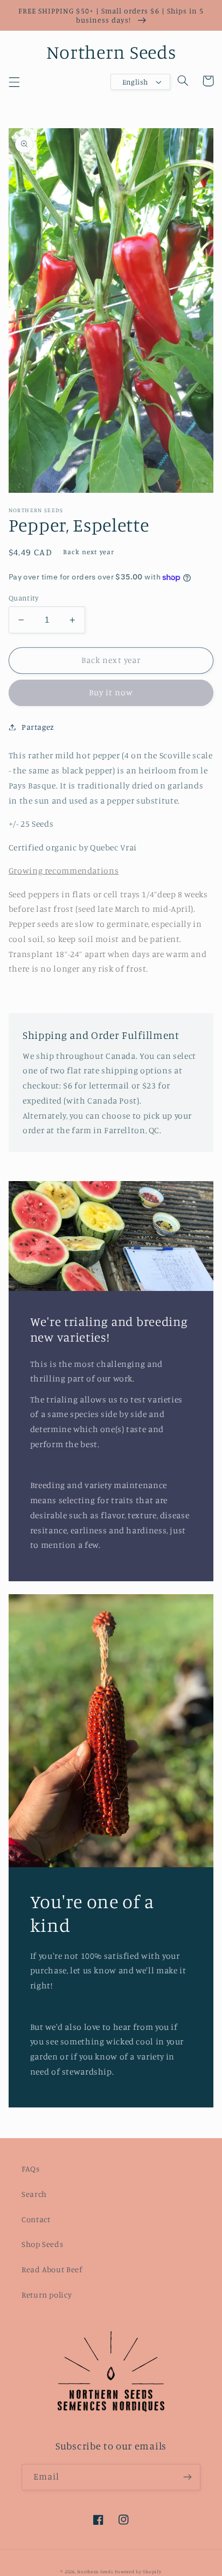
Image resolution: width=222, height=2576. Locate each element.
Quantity (23, 598)
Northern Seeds (95, 2571)
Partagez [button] (38, 727)
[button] (14, 82)
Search (34, 2194)
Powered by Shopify (138, 2571)
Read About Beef (52, 2269)
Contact (36, 2219)
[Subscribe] (188, 2477)
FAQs (31, 2169)
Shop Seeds (42, 2244)
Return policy (47, 2295)
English (135, 82)
